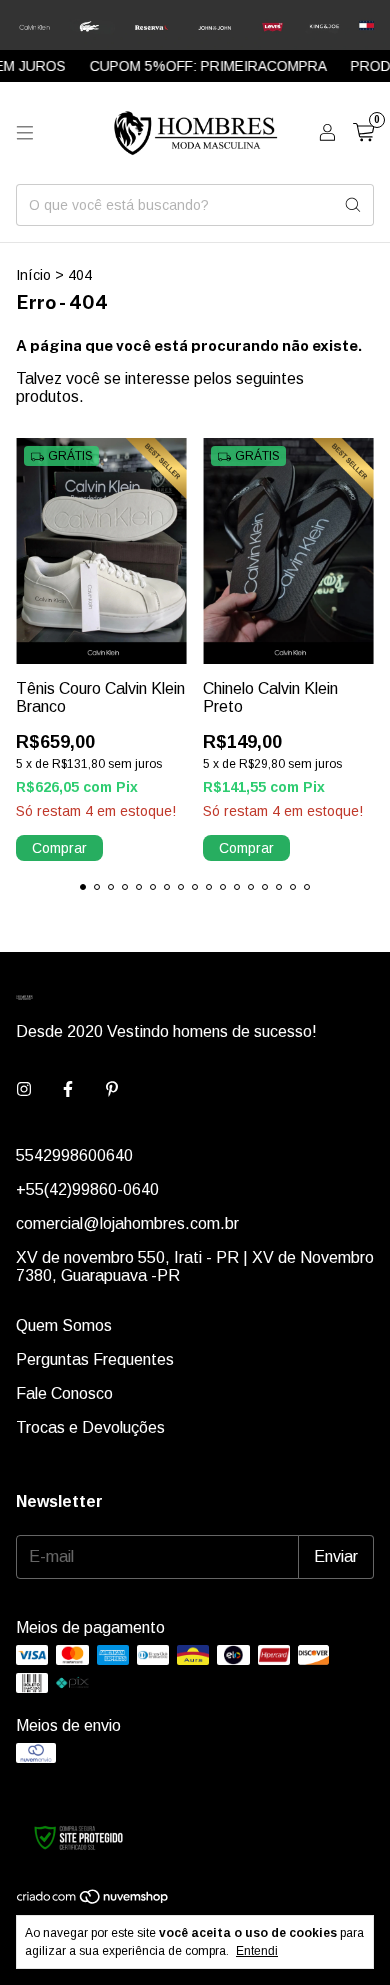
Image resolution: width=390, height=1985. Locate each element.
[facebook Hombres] (68, 1090)
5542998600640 (74, 1155)
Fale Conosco (64, 1393)
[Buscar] (353, 205)
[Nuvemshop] (93, 1900)
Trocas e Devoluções (90, 1427)
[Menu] (25, 133)
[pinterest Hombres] (112, 1090)
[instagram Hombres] (24, 1090)
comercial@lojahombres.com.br (127, 1223)
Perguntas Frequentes (95, 1359)
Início (33, 275)
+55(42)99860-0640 (87, 1189)
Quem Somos (64, 1325)
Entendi (257, 1951)
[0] (363, 133)
